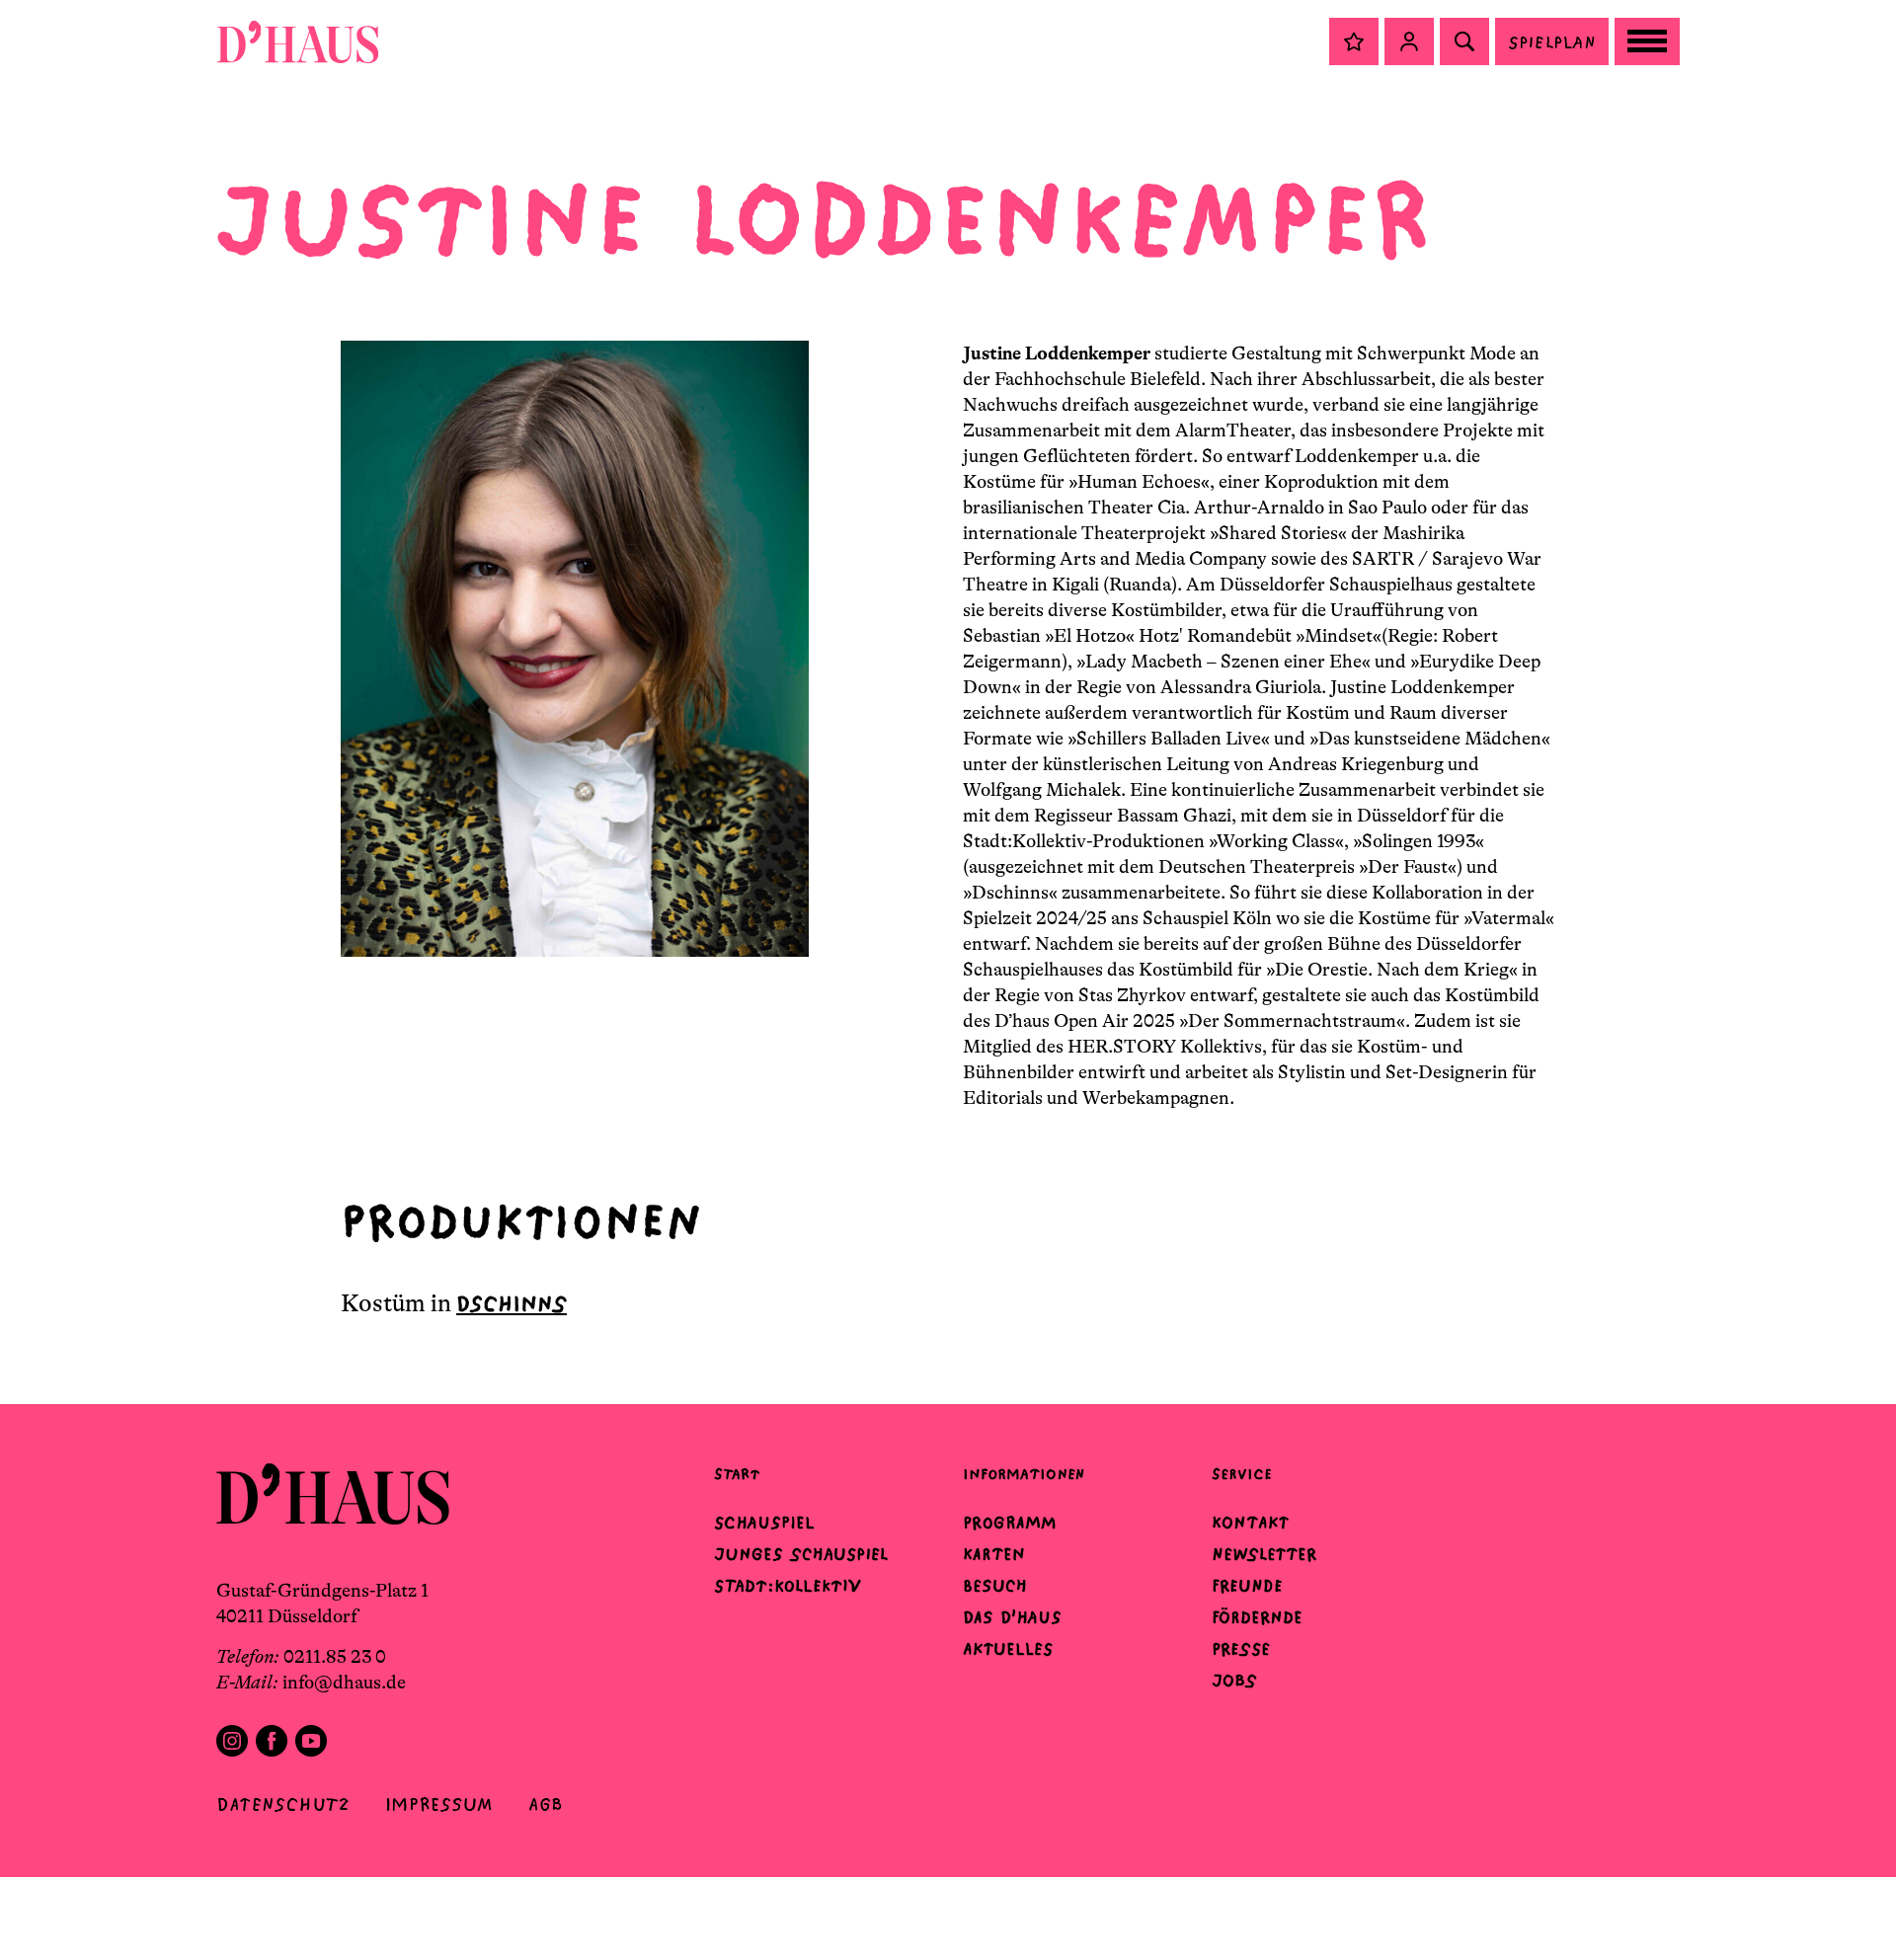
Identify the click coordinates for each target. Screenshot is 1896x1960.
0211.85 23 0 (335, 1657)
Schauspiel (764, 1523)
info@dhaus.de (344, 1683)
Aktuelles (1008, 1649)
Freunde (1247, 1586)
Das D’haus (1012, 1617)
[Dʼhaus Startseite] (298, 41)
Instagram (232, 1741)
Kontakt (1250, 1523)
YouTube (311, 1741)
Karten (994, 1554)
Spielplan (1552, 42)
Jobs (1234, 1681)
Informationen (1024, 1474)
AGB (546, 1804)
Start (737, 1474)
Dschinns (512, 1304)
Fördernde (1257, 1617)
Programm (1010, 1523)
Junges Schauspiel (801, 1554)
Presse (1241, 1649)
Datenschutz (283, 1804)
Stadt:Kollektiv (788, 1586)
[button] (1354, 41)
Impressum (439, 1804)
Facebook (272, 1741)
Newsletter (1264, 1554)
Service (1242, 1474)
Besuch (995, 1586)
